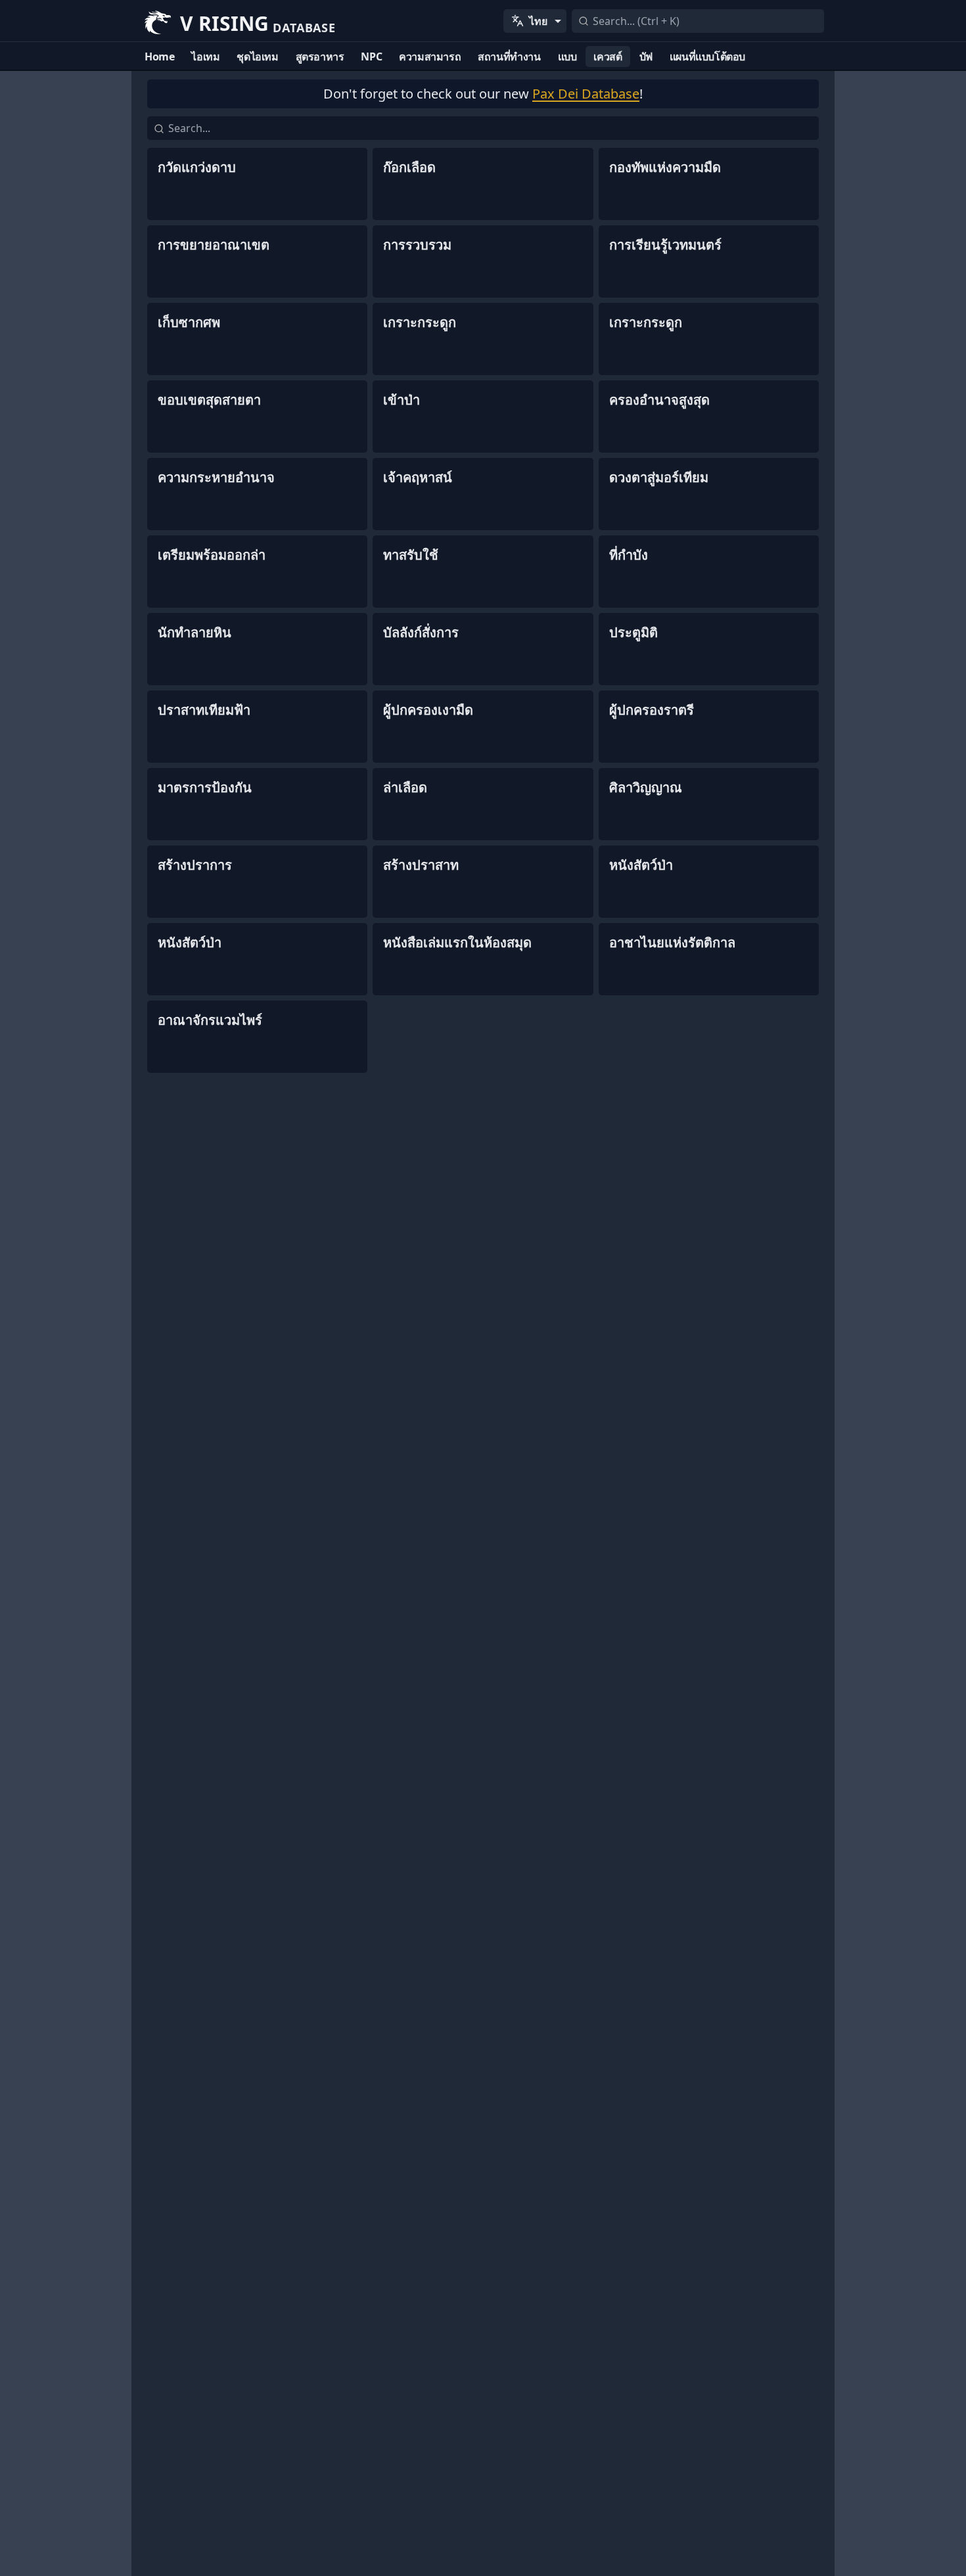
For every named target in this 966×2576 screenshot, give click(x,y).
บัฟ (646, 56)
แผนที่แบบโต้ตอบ (707, 56)
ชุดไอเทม (257, 56)
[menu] (535, 21)
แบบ (567, 56)
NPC (371, 56)
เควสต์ (608, 56)
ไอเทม (205, 56)
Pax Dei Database (586, 94)
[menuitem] (535, 21)
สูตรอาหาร (320, 56)
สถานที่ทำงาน (509, 56)
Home (159, 56)
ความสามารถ (430, 56)
